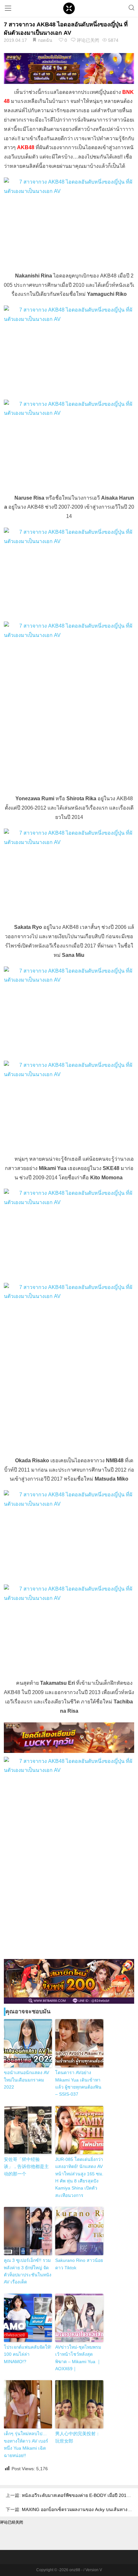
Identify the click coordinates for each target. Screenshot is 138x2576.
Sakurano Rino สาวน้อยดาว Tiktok (79, 2264)
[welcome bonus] (69, 68)
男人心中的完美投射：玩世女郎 (78, 2437)
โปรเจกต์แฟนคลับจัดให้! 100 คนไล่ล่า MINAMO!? (28, 2354)
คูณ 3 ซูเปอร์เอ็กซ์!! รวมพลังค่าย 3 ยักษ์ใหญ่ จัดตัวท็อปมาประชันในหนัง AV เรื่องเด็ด (28, 2271)
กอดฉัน (45, 40)
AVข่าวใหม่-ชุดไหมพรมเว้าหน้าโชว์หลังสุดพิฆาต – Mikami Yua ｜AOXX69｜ (78, 2358)
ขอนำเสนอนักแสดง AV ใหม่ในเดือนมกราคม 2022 (26, 2080)
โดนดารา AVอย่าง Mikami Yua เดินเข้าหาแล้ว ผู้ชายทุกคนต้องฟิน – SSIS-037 (78, 2083)
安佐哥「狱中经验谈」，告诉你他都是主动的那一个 (26, 2167)
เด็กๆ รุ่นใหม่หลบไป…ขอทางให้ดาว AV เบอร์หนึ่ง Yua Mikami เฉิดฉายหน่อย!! (26, 2444)
